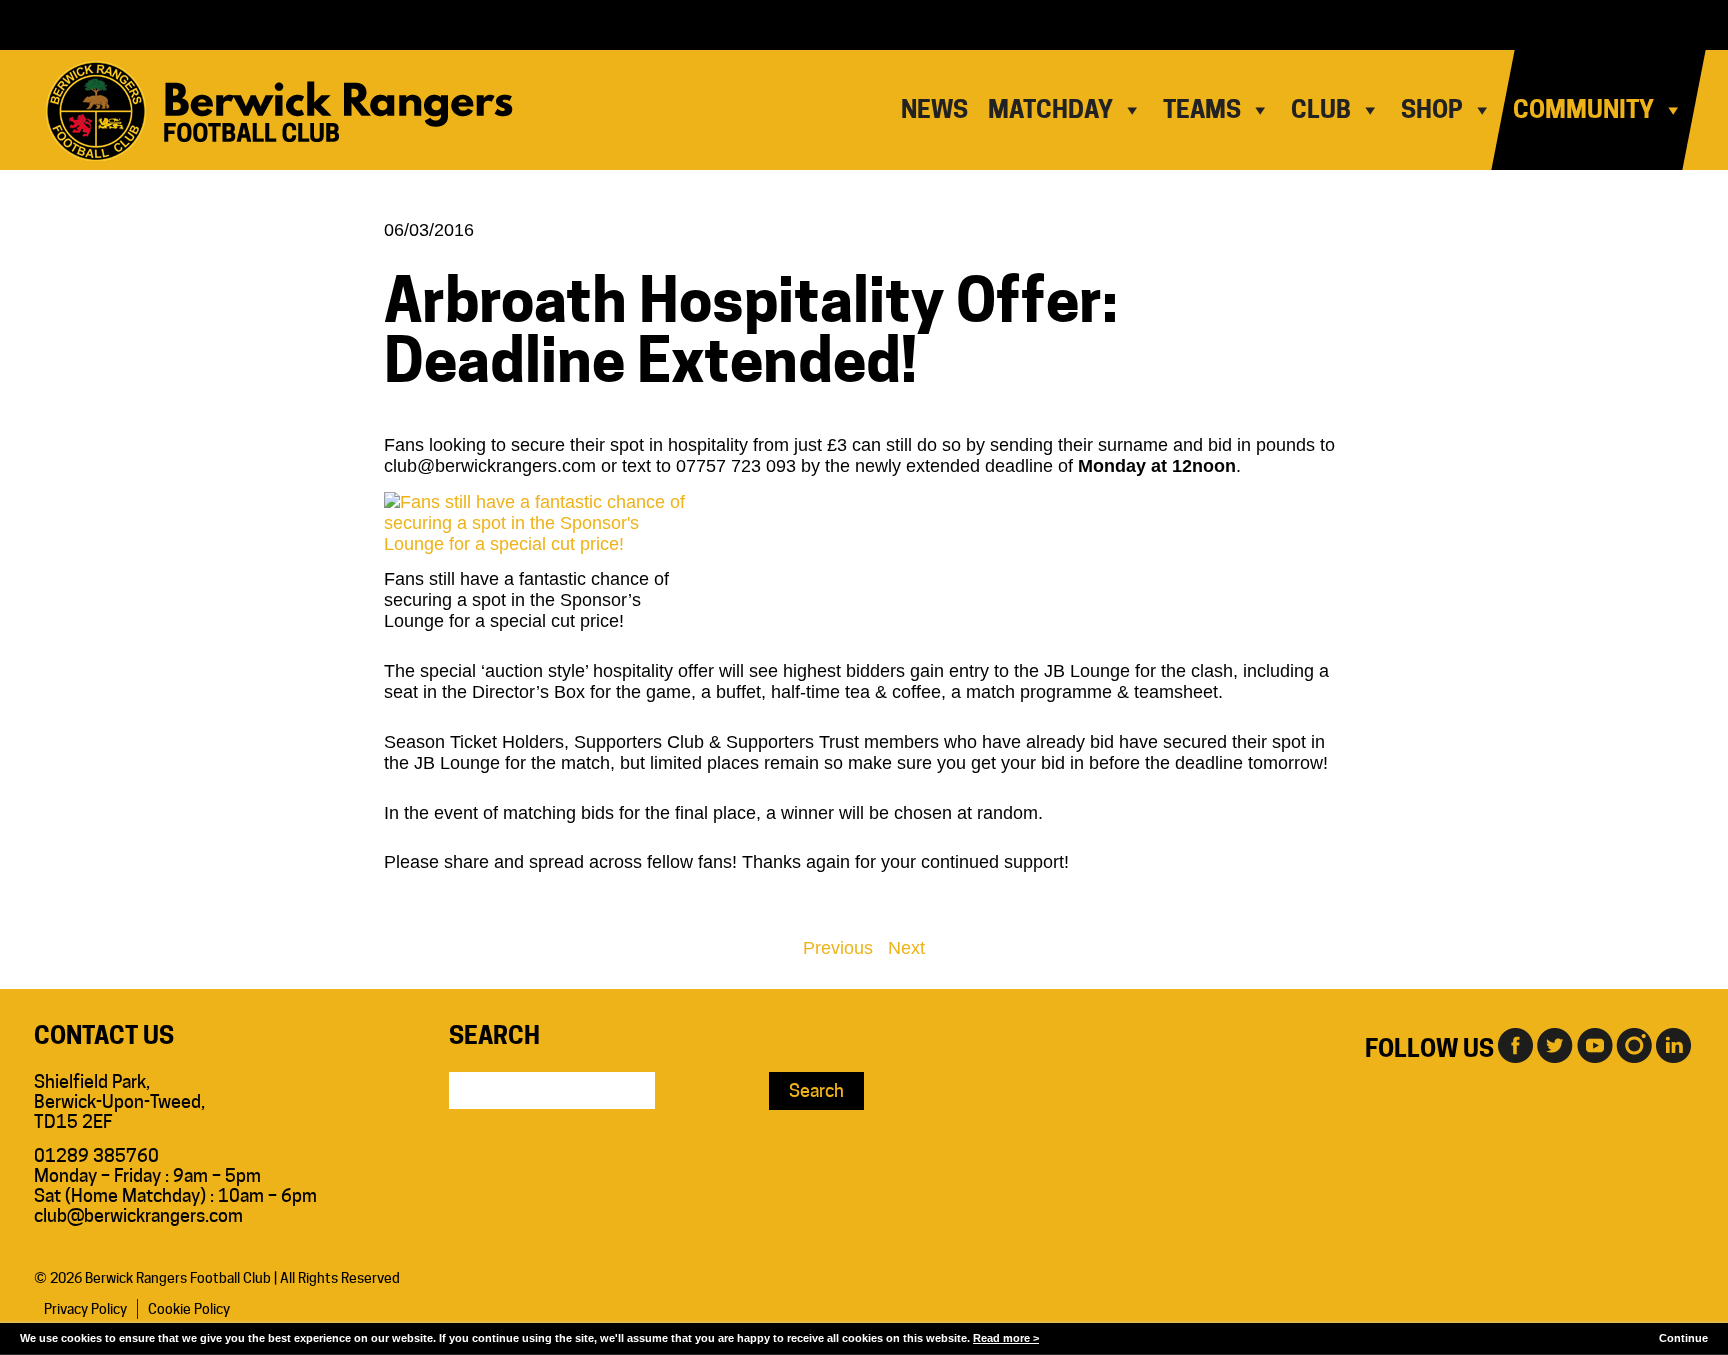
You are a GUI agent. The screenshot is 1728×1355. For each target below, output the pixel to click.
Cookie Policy (189, 1309)
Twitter (1554, 1044)
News (934, 109)
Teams (1202, 109)
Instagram (1634, 1044)
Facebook (1514, 1044)
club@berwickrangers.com (138, 1215)
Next (906, 948)
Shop (1432, 109)
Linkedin (1674, 1044)
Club (1321, 109)
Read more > (1006, 1338)
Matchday (1050, 109)
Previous (838, 948)
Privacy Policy (85, 1309)
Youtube (1594, 1044)
